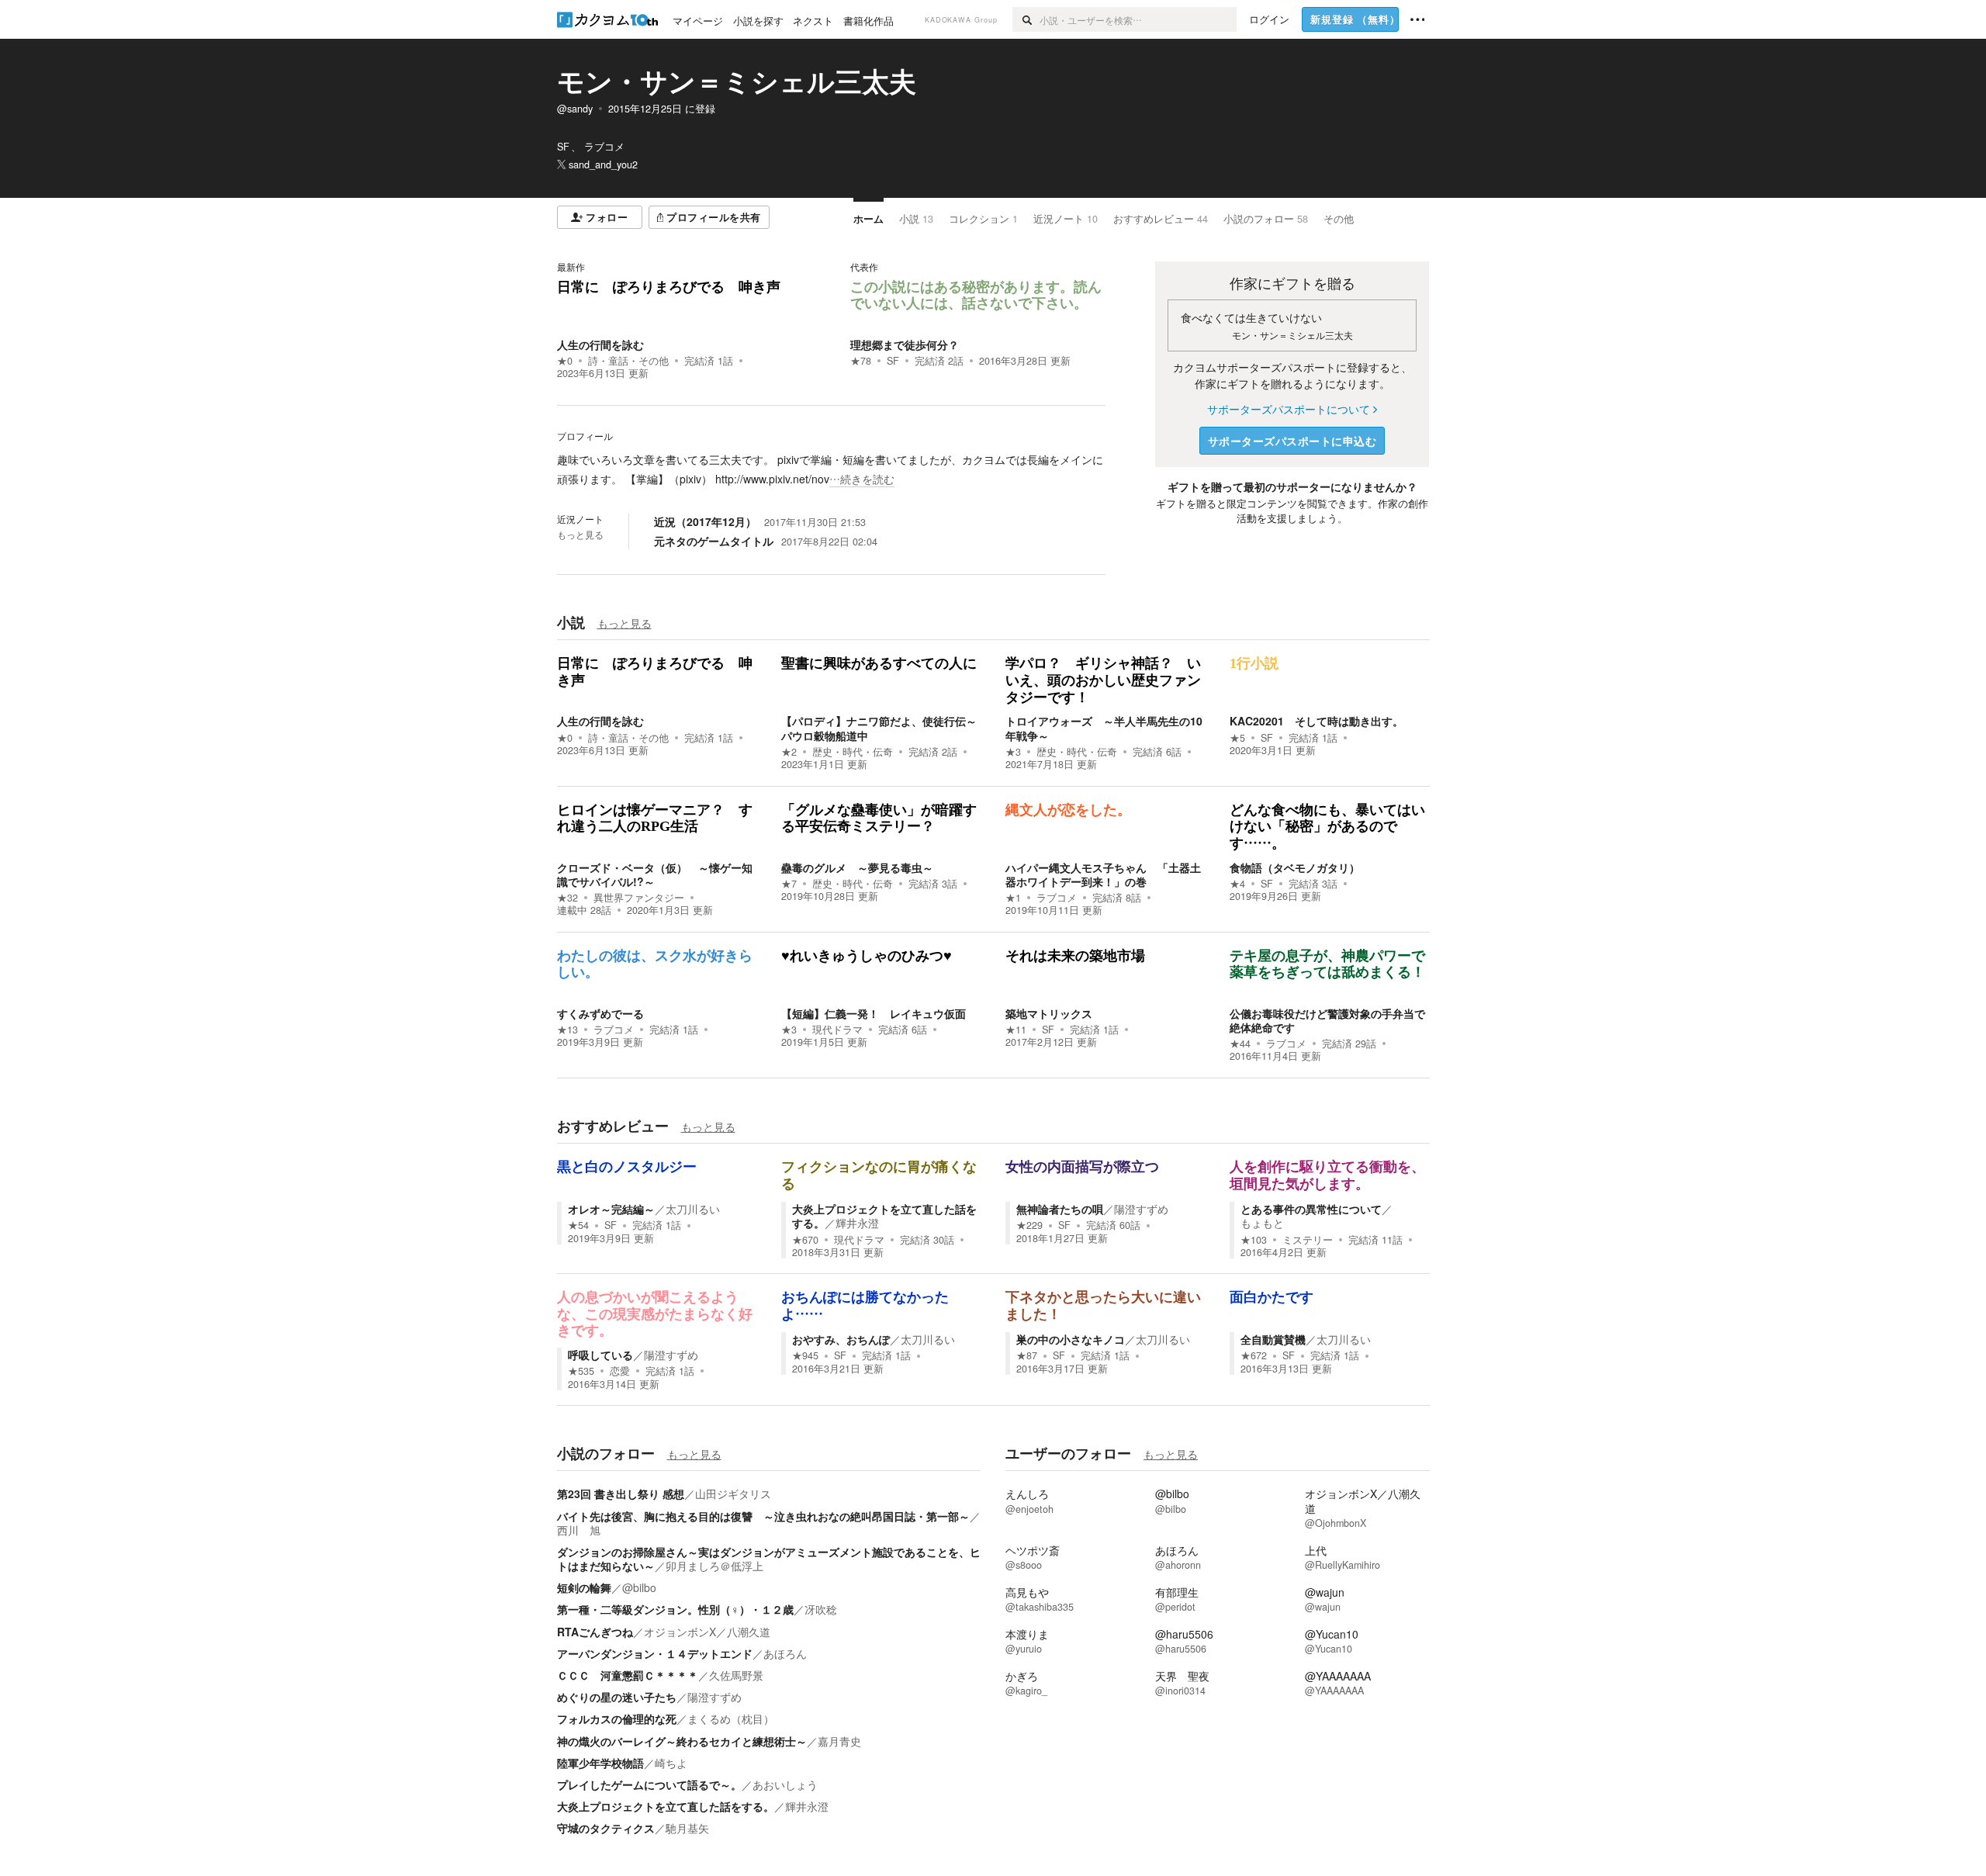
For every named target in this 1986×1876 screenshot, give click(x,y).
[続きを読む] (831, 469)
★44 (1240, 1044)
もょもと (1262, 1223)
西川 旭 (579, 1530)
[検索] (1026, 19)
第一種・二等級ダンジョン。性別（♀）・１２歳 (675, 1609)
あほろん (785, 1653)
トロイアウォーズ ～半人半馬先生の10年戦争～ (1104, 728)
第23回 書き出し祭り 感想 (621, 1494)
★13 (567, 1030)
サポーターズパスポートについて (1289, 409)
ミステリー (1308, 1240)
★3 (1013, 752)
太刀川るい (693, 1209)
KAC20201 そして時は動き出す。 (1317, 721)
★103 (1254, 1240)
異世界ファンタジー (639, 898)
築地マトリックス (1049, 1013)
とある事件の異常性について (1311, 1209)
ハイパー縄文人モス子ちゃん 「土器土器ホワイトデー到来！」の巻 (1103, 874)
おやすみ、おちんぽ (841, 1339)
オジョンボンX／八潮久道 (707, 1632)
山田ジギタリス (733, 1494)
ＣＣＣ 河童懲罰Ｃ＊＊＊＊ (628, 1675)
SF (893, 361)
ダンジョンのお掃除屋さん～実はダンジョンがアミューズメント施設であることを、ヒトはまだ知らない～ (769, 1559)
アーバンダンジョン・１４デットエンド (655, 1653)
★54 (578, 1225)
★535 (581, 1371)
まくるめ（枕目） (731, 1719)
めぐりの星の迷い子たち (617, 1697)
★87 (1027, 1355)
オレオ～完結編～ (611, 1209)
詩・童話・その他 (628, 361)
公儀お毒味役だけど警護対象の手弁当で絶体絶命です (1327, 1020)
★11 (1016, 1030)
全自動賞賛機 (1273, 1339)
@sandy (575, 109)
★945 (805, 1355)
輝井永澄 (857, 1223)
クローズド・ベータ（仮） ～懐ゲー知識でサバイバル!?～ (655, 874)
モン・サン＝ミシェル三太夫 (737, 81)
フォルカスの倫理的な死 (617, 1719)
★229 (1029, 1225)
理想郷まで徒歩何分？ (905, 344)
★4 (1237, 884)
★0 (565, 361)
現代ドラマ (837, 1030)
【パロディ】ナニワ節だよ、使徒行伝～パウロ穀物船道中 (879, 728)
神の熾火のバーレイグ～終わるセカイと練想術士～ (682, 1741)
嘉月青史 (839, 1741)
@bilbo (639, 1587)
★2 (789, 752)
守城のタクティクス (606, 1828)
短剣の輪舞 (584, 1587)
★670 (805, 1240)
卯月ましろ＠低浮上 (714, 1566)
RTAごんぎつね (595, 1632)
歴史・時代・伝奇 (853, 752)
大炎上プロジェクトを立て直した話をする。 (884, 1216)
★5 (1237, 738)
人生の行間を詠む (600, 344)
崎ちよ (671, 1763)
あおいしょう (785, 1784)
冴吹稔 (821, 1609)
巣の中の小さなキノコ (1071, 1339)
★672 (1254, 1355)
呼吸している (600, 1355)
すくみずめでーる (600, 1013)
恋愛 (620, 1371)
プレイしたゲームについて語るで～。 (649, 1784)
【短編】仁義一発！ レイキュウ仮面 (874, 1013)
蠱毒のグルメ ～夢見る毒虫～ (857, 867)
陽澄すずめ (1141, 1209)
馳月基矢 (687, 1828)
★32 (567, 898)
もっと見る (580, 535)
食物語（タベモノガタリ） (1295, 867)
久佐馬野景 (736, 1675)
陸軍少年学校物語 (600, 1763)
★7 (789, 884)
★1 (1013, 898)
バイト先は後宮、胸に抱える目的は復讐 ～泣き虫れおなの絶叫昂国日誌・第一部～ (763, 1516)
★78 (861, 361)
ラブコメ (1057, 898)
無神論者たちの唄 (1060, 1209)
